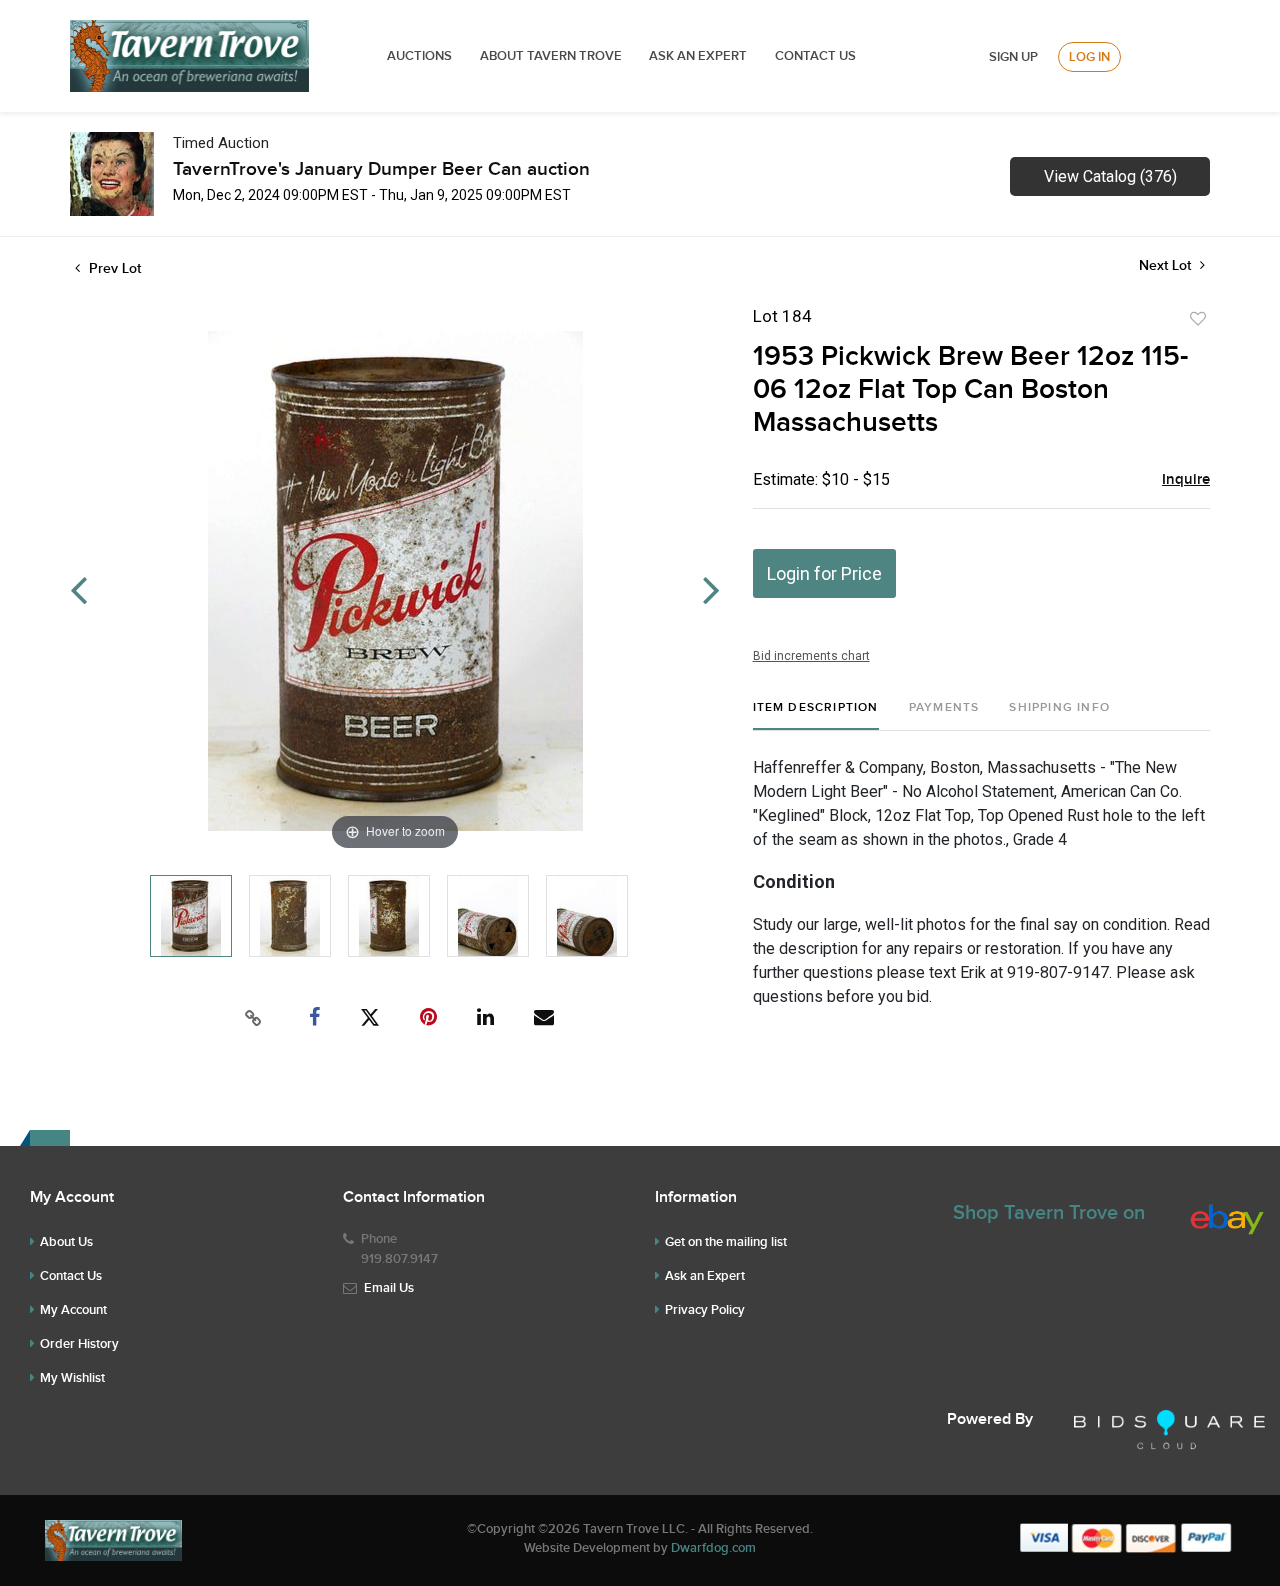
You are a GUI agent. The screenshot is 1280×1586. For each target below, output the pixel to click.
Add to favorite (1198, 319)
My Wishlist (72, 1378)
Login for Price (824, 573)
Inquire (1186, 480)
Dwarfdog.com (713, 1548)
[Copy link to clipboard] (254, 1018)
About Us (66, 1242)
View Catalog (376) (1110, 176)
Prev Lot (113, 268)
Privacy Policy (705, 1310)
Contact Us (815, 56)
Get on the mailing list (726, 1242)
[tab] (816, 715)
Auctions (419, 56)
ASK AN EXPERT (698, 56)
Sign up (1013, 57)
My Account (73, 1310)
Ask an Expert (705, 1276)
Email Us (389, 1288)
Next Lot (1167, 265)
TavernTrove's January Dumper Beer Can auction (381, 169)
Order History (79, 1344)
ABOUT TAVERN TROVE (552, 56)
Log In (1089, 57)
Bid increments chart (811, 656)
